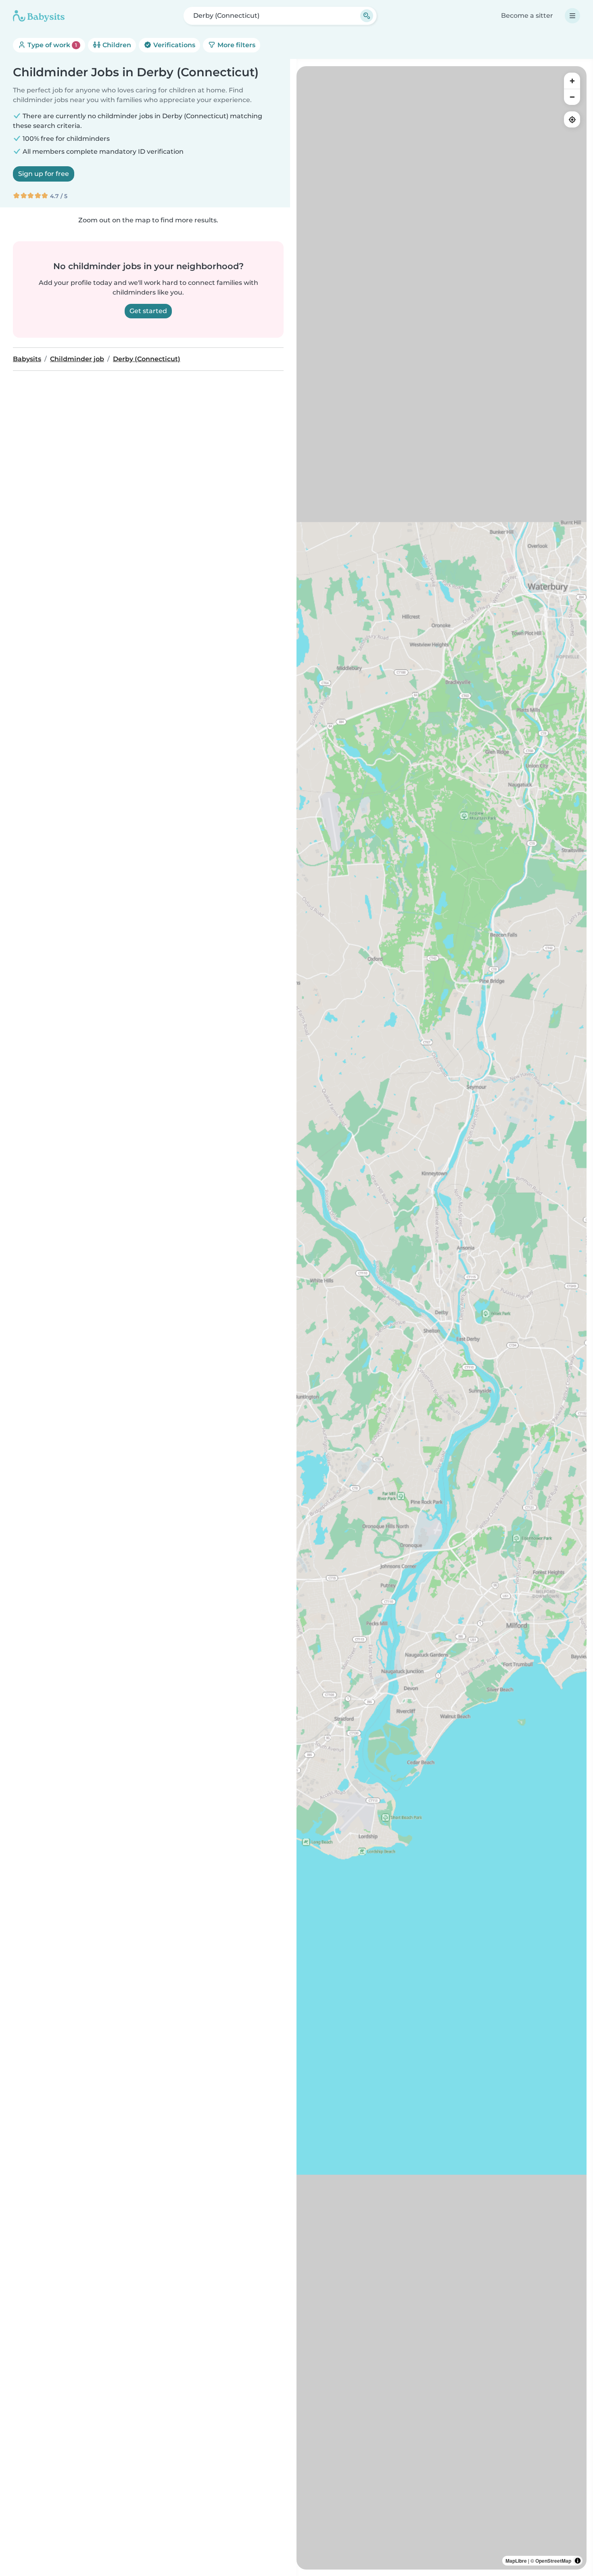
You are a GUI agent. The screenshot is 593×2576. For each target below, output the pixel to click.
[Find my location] (572, 119)
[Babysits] (39, 16)
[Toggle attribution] (578, 2561)
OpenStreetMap (553, 2561)
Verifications (173, 45)
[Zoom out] (572, 97)
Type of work (51, 45)
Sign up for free (44, 174)
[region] (442, 1318)
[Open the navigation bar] (572, 16)
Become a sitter (527, 16)
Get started (148, 311)
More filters (236, 45)
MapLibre (516, 2561)
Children (116, 45)
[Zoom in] (572, 81)
